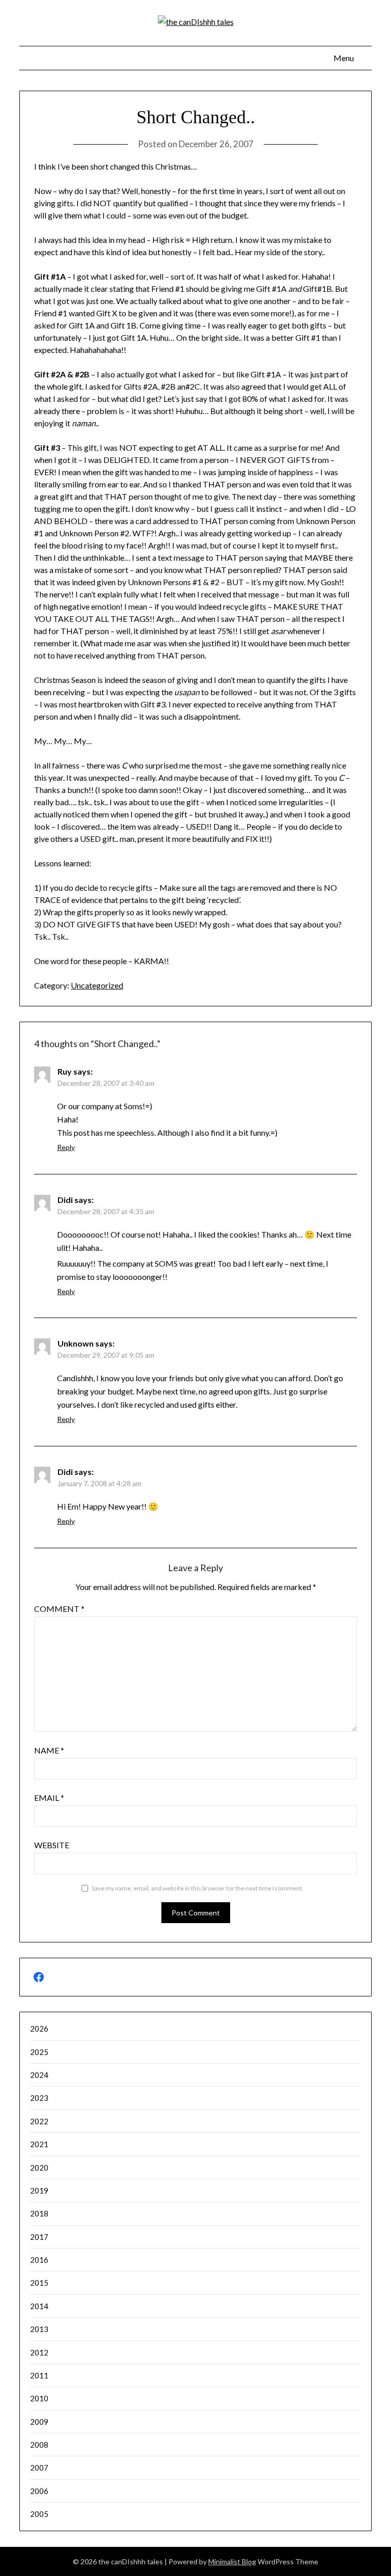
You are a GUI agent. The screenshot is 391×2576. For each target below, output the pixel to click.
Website (52, 1845)
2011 (39, 2375)
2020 (39, 2168)
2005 (39, 2514)
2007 (39, 2468)
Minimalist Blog (232, 2561)
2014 (39, 2306)
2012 (39, 2352)
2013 (39, 2329)
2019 (39, 2190)
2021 (39, 2144)
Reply (66, 1147)
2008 (39, 2445)
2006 (39, 2491)
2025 (39, 2052)
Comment (59, 1609)
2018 (39, 2213)
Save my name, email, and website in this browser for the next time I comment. (198, 1888)
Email (49, 1798)
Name (49, 1750)
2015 (39, 2283)
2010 (39, 2398)
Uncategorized (97, 985)
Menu (344, 58)
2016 (39, 2260)
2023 (39, 2098)
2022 (39, 2121)
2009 (39, 2422)
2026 (39, 2029)
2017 (39, 2237)
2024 (39, 2075)
